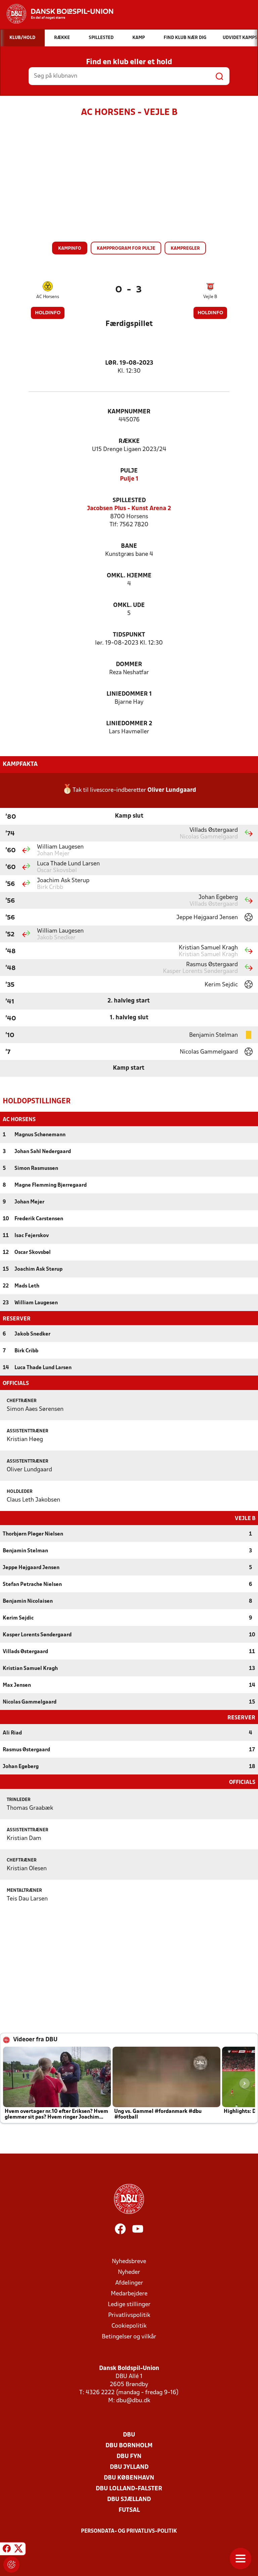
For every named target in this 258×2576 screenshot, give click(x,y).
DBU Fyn (129, 2457)
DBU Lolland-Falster (129, 2489)
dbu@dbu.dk (133, 2401)
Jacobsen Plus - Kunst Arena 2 (129, 509)
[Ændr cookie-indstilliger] (11, 2565)
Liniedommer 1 (129, 694)
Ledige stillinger (129, 2305)
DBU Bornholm (129, 2446)
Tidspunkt (129, 635)
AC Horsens (48, 297)
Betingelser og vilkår (129, 2337)
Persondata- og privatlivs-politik (129, 2531)
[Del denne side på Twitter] (18, 2550)
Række (129, 441)
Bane (129, 546)
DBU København (129, 2478)
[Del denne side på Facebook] (7, 2550)
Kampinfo (70, 249)
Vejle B (210, 297)
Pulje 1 (129, 479)
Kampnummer (129, 412)
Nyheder (129, 2272)
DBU (129, 2435)
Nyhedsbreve (129, 2262)
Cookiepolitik (129, 2326)
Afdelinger (129, 2283)
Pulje (129, 471)
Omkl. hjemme (129, 576)
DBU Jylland (129, 2467)
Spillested (129, 501)
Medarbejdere (129, 2294)
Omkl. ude (129, 605)
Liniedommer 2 (129, 724)
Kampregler (185, 249)
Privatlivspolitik (129, 2315)
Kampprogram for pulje (126, 249)
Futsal (129, 2510)
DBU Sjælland (129, 2500)
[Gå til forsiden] (57, 14)
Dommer (129, 665)
